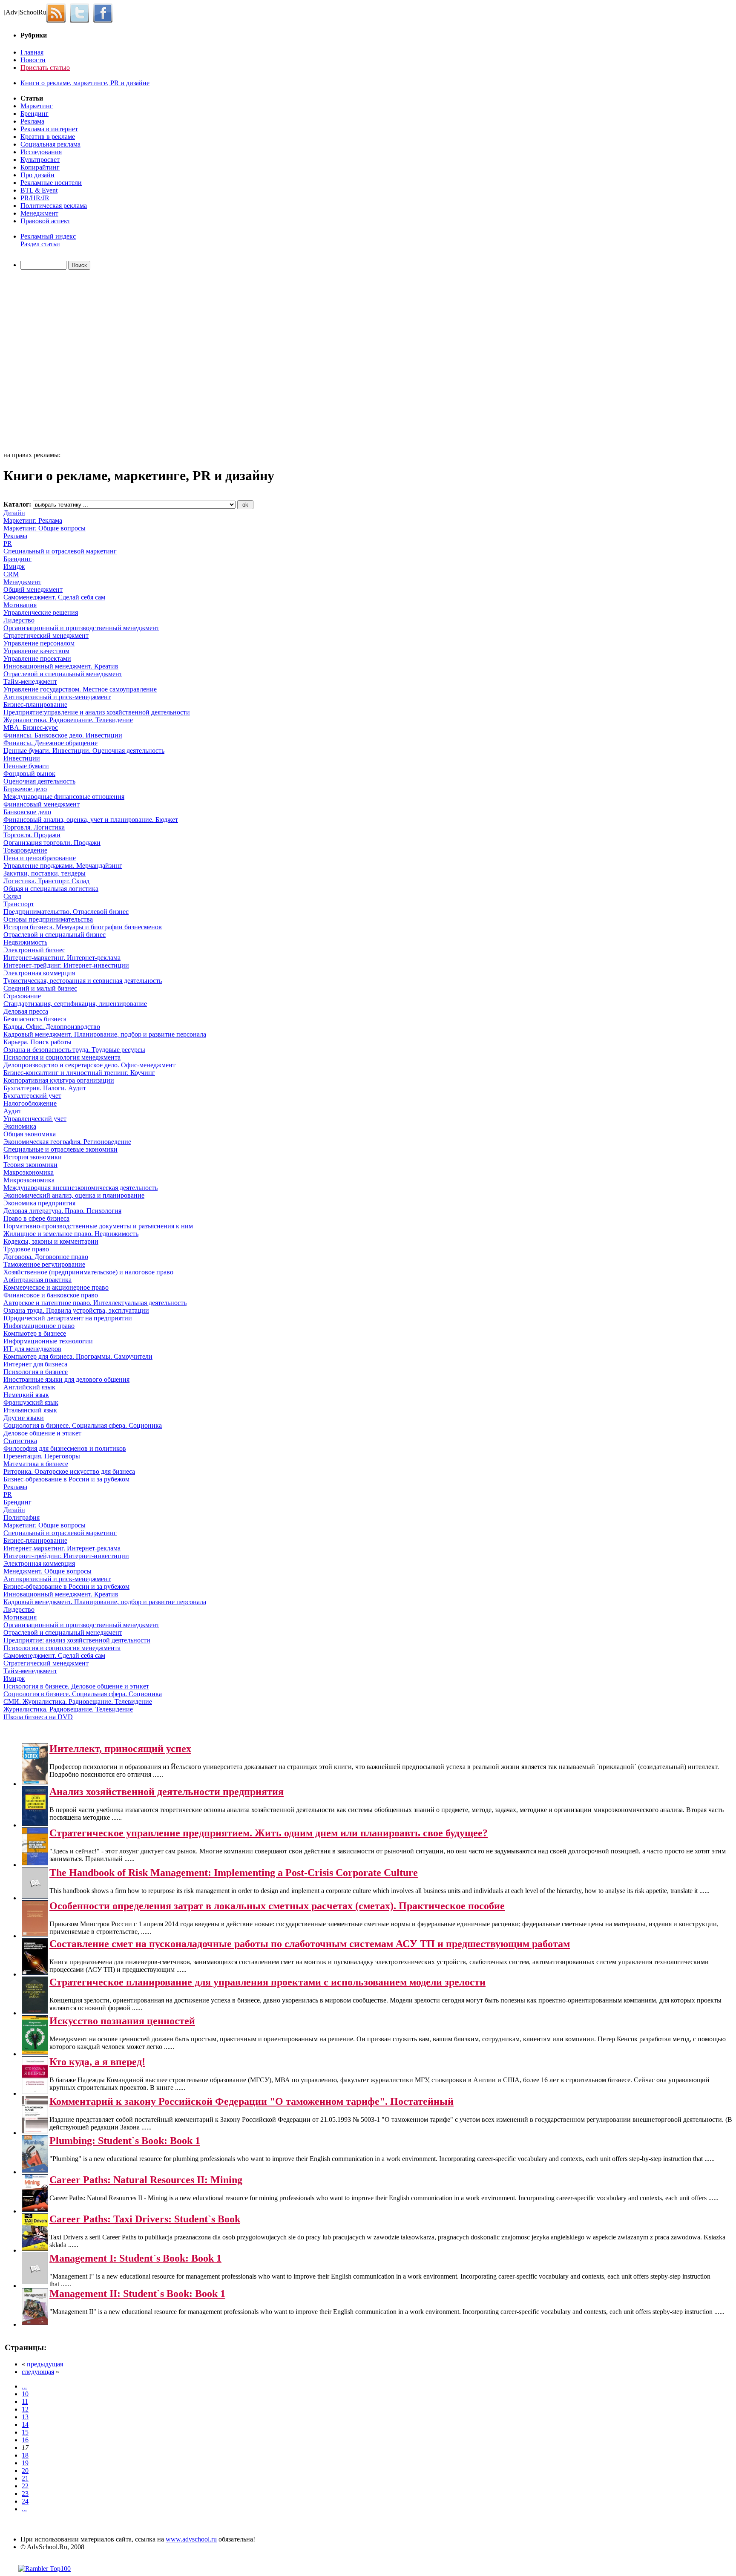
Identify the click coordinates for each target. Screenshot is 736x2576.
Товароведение (25, 850)
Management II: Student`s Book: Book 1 (137, 2294)
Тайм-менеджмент (30, 681)
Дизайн (14, 513)
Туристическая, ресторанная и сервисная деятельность (83, 981)
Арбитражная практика (37, 1280)
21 (25, 2478)
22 (25, 2486)
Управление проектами (37, 658)
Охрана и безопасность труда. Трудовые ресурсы (74, 1050)
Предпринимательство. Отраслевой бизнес (66, 912)
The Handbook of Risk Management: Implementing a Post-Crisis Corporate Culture (234, 1873)
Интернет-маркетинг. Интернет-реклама (62, 958)
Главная (32, 52)
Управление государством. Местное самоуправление (80, 689)
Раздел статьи (40, 244)
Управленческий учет (35, 1119)
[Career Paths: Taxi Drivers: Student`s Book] (35, 2249)
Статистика (20, 1441)
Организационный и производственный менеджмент (81, 628)
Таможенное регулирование (44, 1264)
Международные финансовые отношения (64, 797)
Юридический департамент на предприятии (68, 1318)
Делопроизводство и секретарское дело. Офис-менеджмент (89, 1065)
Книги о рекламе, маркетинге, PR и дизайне (85, 83)
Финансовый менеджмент (42, 804)
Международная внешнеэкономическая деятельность (80, 1188)
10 (25, 2394)
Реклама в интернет (49, 129)
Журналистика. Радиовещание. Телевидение (68, 720)
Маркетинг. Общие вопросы (45, 528)
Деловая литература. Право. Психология (62, 1211)
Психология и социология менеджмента (62, 1057)
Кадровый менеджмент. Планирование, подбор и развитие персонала (105, 1034)
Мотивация (20, 605)
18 (25, 2455)
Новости (33, 60)
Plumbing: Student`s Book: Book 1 (125, 2141)
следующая (38, 2372)
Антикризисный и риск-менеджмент (57, 697)
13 (25, 2417)
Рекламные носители (51, 183)
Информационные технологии (48, 1341)
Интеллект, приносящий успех (120, 1749)
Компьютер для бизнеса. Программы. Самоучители (78, 1356)
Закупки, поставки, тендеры (45, 873)
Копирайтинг (40, 167)
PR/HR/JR (35, 198)
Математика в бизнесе (36, 1464)
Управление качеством (36, 651)
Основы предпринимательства (48, 919)
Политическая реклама (54, 206)
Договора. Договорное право (46, 1257)
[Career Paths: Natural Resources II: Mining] (35, 2209)
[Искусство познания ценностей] (35, 2052)
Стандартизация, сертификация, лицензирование (75, 1004)
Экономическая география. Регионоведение (67, 1142)
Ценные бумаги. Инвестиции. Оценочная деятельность (84, 751)
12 (25, 2409)
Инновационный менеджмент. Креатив (61, 666)
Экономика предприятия (39, 1203)
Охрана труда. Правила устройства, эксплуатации (76, 1310)
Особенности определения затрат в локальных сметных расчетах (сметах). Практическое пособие (277, 1906)
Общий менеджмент (33, 589)
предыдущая (45, 2364)
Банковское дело (27, 812)
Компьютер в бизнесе (35, 1333)
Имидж (14, 566)
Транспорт (19, 904)
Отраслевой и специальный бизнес (55, 935)
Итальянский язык (30, 1410)
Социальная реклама (50, 144)
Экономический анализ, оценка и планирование (74, 1195)
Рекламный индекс (48, 236)
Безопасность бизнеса (35, 1019)
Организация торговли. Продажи (52, 843)
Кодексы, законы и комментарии (51, 1241)
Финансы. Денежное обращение (50, 743)
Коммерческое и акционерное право (56, 1287)
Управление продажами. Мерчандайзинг (63, 866)
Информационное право (39, 1326)
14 (25, 2425)
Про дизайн (37, 175)
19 (25, 2463)
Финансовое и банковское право (51, 1295)
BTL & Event (39, 190)
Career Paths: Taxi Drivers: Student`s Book (145, 2219)
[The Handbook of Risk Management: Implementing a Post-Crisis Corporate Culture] (35, 1896)
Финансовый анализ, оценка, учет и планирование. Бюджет (91, 820)
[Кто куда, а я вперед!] (35, 2092)
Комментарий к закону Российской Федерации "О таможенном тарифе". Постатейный (252, 2101)
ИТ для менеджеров (32, 1349)
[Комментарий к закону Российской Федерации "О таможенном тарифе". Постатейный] (35, 2131)
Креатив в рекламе (48, 137)
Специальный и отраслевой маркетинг (60, 551)
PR (8, 543)
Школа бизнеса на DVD (38, 1717)
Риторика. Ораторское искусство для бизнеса (69, 1471)
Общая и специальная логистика (51, 889)
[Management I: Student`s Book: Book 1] (35, 2282)
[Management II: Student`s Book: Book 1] (35, 2323)
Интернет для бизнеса (35, 1364)
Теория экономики (30, 1165)
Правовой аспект (45, 221)
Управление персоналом (39, 643)
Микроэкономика (29, 1180)
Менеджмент (39, 213)
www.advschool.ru (191, 2539)
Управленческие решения (41, 612)
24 (25, 2501)
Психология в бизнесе (36, 1372)
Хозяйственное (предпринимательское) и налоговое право (88, 1272)
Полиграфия (22, 1517)
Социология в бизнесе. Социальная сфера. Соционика (83, 1425)
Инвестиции (22, 758)
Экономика (20, 1126)
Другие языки (24, 1418)
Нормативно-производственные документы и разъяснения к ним (98, 1226)
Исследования (41, 152)
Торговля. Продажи (32, 835)
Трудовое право (26, 1249)
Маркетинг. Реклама (33, 520)
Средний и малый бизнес (40, 988)
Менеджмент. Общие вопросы (47, 1571)
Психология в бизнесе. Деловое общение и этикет (76, 1686)
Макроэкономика (29, 1172)
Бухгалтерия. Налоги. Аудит (45, 1088)
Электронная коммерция (39, 973)
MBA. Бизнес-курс (31, 728)
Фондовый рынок (29, 774)
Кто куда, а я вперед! (97, 2062)
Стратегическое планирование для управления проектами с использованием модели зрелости (267, 1982)
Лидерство (19, 620)
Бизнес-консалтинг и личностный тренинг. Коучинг (79, 1073)
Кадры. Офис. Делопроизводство (52, 1027)
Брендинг (34, 114)
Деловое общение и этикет (42, 1433)
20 (25, 2471)
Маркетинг (37, 106)
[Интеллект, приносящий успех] (35, 1782)
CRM (11, 574)
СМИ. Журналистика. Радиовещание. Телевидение (78, 1701)
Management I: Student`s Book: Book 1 (135, 2258)
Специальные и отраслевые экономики (60, 1149)
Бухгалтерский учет (32, 1096)
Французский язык (31, 1402)
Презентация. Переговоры (42, 1456)
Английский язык (29, 1387)
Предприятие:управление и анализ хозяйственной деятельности (97, 712)
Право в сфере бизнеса (36, 1218)
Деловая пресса (26, 1011)
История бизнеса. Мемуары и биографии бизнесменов (83, 927)
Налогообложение (30, 1103)
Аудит (12, 1111)
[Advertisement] (52, 362)
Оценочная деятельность (39, 781)
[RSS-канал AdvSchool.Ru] (58, 12)
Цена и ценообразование (40, 858)
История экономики (33, 1157)
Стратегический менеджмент (46, 635)
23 (25, 2494)
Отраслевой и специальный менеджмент (63, 674)
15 (25, 2432)
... (24, 2386)
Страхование (22, 996)
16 (25, 2440)
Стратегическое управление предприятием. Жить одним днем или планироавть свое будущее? (269, 1833)
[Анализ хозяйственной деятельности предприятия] (35, 1823)
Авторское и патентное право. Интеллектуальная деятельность (95, 1303)
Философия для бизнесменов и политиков (65, 1448)
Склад (12, 896)
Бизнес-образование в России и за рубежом (66, 1479)
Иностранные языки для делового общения (66, 1379)
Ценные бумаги (26, 766)
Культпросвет (40, 160)
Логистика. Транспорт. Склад (46, 881)
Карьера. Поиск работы (37, 1042)
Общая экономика (30, 1134)
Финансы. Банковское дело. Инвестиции (63, 735)
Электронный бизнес (34, 950)
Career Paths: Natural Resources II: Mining (146, 2180)
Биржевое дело (25, 789)
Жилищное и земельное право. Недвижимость (71, 1234)
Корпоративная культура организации (59, 1080)
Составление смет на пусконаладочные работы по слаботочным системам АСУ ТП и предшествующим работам (310, 1944)
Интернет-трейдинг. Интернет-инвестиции (66, 965)
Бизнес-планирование (35, 705)
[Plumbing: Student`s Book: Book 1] (35, 2170)
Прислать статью (45, 68)
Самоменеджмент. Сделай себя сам (54, 597)
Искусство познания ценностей (122, 2021)
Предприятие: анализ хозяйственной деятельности (77, 1640)
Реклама (32, 121)
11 (25, 2402)
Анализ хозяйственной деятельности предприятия (167, 1792)
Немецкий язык (26, 1395)
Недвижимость (25, 942)
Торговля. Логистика (34, 827)
